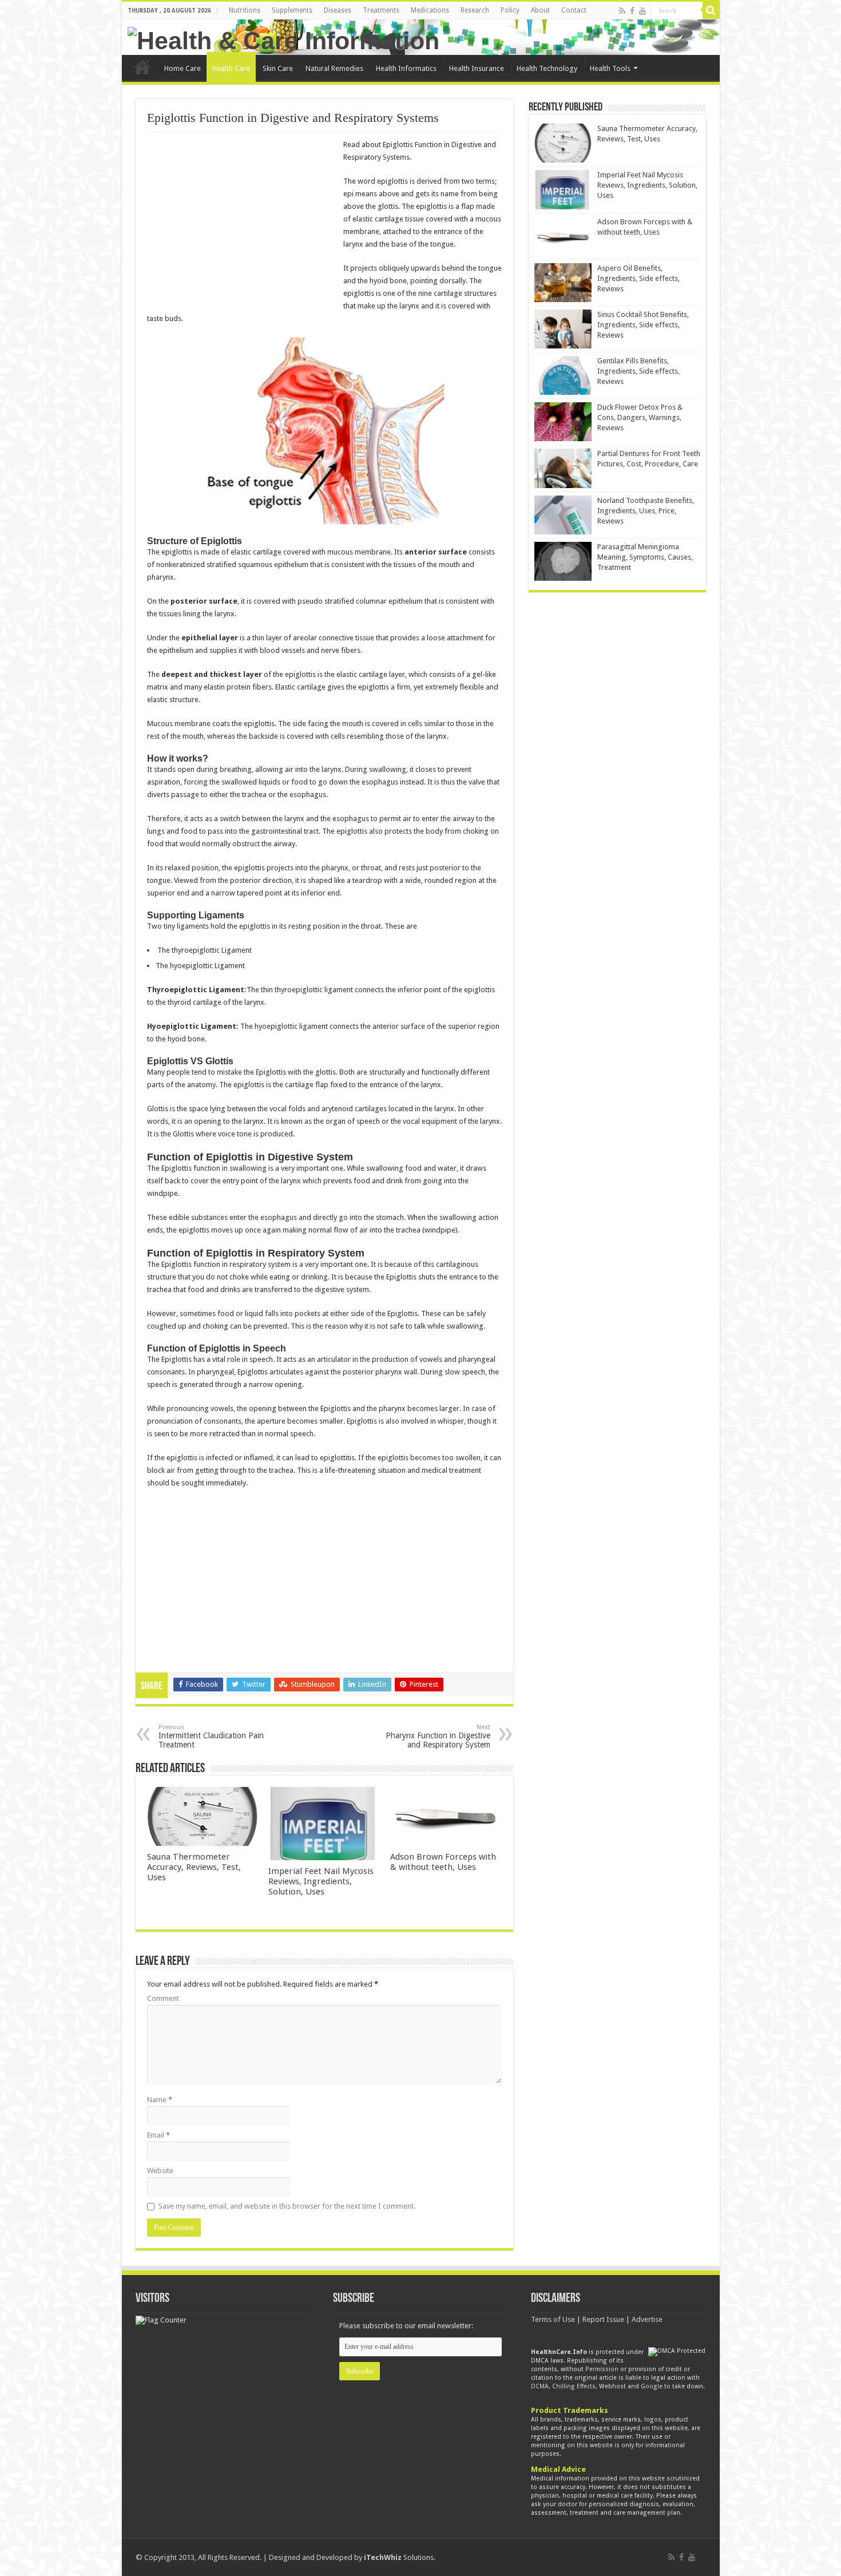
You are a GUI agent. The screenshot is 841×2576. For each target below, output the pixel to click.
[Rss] (622, 11)
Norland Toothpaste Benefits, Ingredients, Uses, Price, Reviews (646, 511)
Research (475, 10)
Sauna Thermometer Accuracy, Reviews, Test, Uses (194, 1867)
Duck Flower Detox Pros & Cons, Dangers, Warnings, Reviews (640, 417)
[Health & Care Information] (283, 39)
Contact (574, 10)
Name (160, 2100)
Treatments (381, 10)
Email (158, 2135)
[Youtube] (642, 11)
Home (142, 67)
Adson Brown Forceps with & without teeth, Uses (443, 1862)
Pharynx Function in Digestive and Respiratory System (438, 1736)
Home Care (183, 68)
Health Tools (610, 68)
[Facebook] (632, 11)
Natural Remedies (334, 68)
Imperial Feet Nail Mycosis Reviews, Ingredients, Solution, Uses (321, 1881)
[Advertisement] (243, 222)
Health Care (231, 68)
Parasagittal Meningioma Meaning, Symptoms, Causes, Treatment (645, 557)
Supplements (292, 10)
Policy (510, 10)
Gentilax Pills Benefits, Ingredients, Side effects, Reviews (638, 371)
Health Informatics (406, 68)
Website (160, 2171)
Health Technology (547, 68)
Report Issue (603, 2319)
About (540, 10)
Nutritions (245, 10)
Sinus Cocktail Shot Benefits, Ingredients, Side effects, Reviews (643, 325)
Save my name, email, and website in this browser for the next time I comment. (287, 2206)
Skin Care (278, 68)
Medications (430, 10)
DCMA (540, 2386)
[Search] (711, 10)
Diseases (338, 10)
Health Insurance (477, 68)
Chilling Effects (574, 2386)
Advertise (647, 2319)
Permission (602, 2369)
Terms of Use (553, 2319)
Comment (163, 1998)
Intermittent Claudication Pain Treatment (211, 1736)
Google (652, 2386)
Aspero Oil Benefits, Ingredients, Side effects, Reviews (638, 278)
